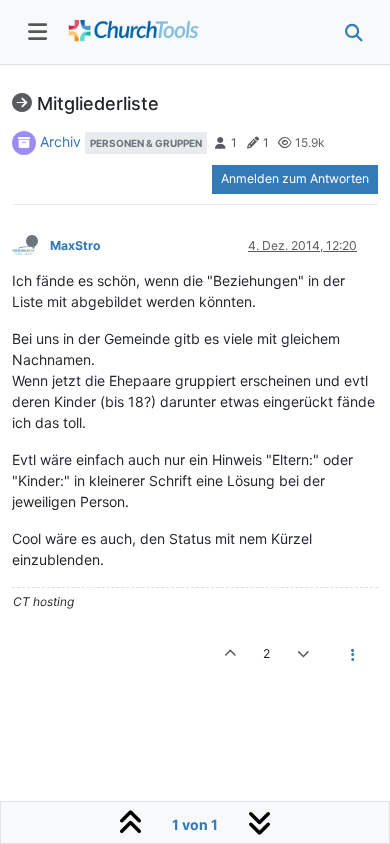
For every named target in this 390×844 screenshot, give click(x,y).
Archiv (60, 141)
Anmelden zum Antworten (295, 178)
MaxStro (75, 245)
